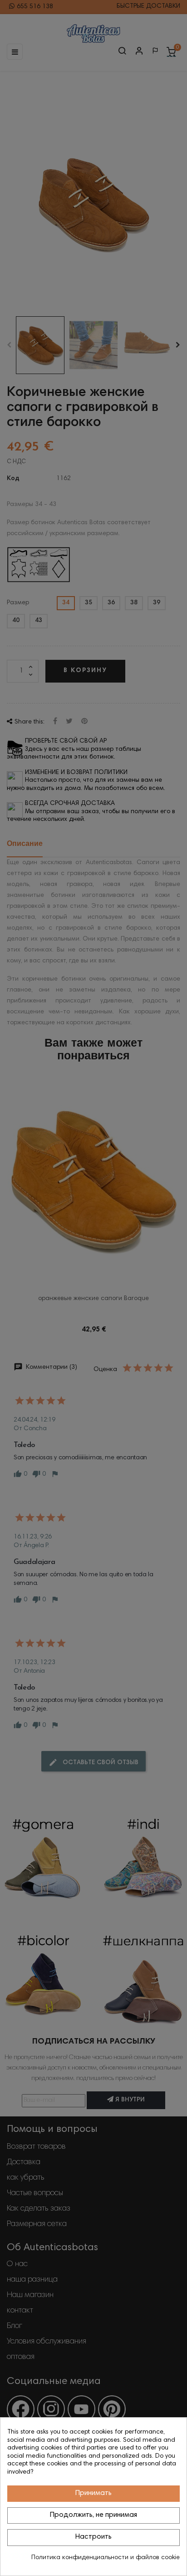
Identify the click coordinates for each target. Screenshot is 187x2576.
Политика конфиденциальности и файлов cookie (106, 2558)
